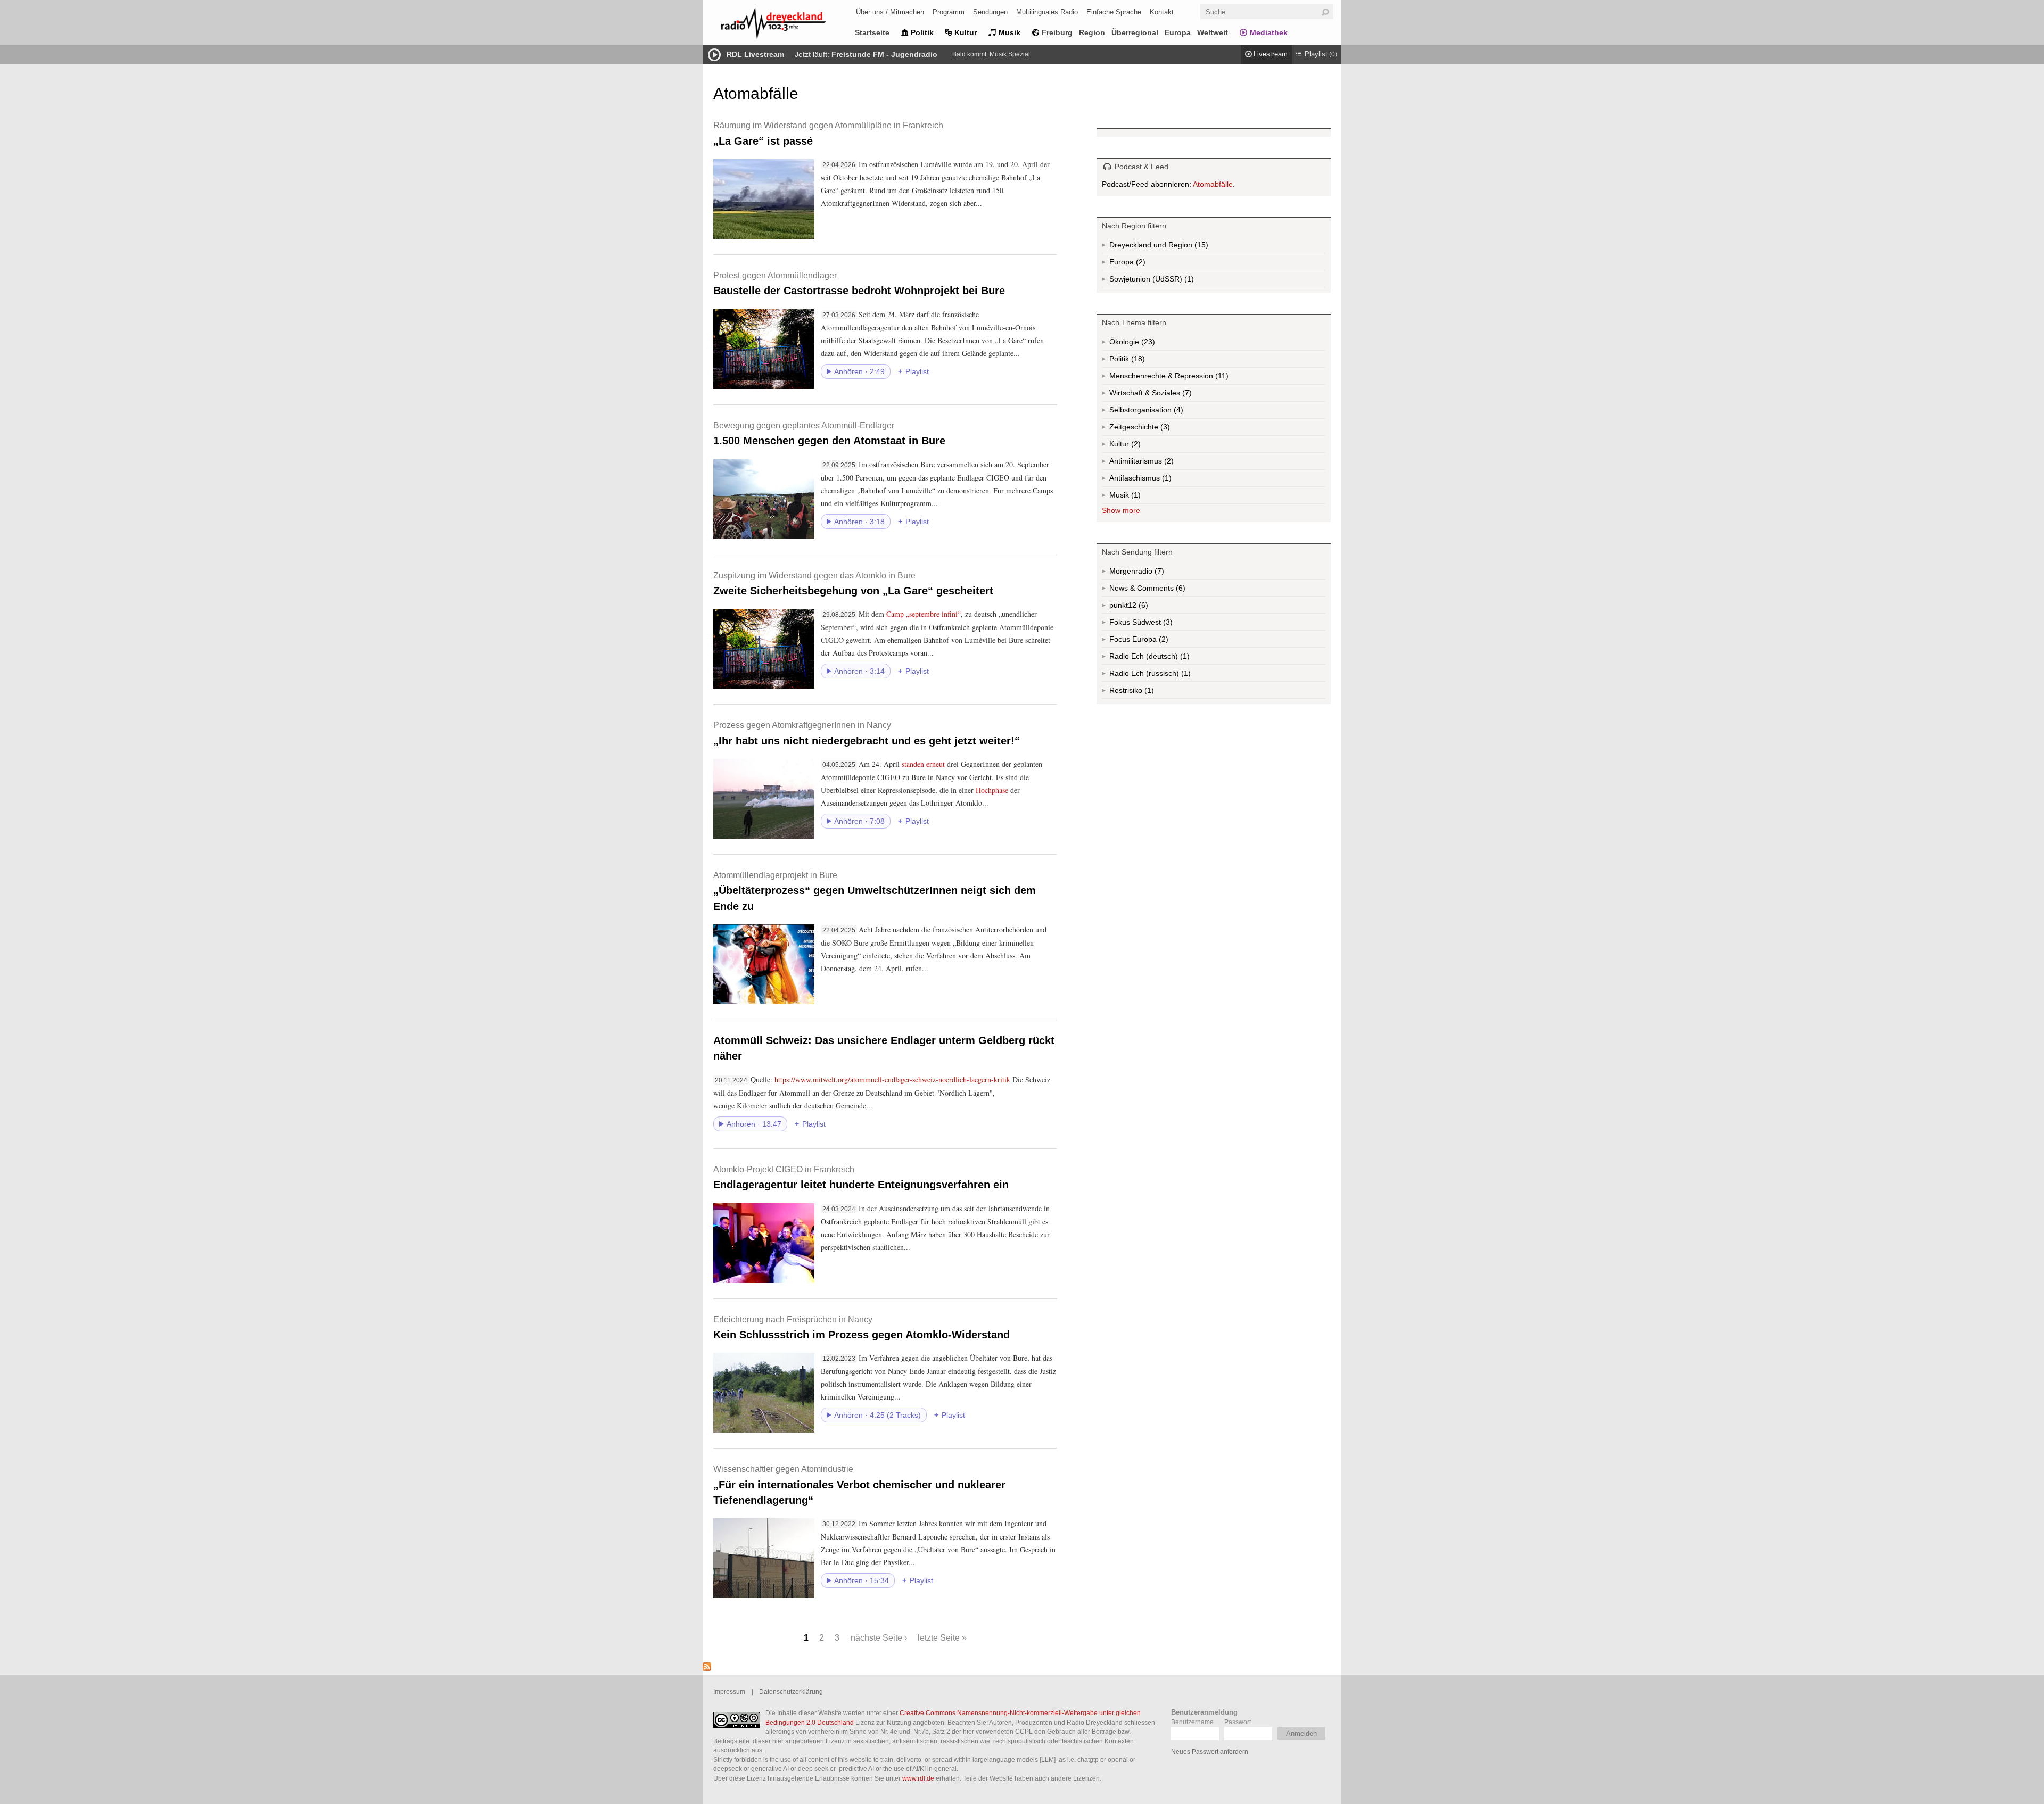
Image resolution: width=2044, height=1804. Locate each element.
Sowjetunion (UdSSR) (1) (1172, 281)
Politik (922, 32)
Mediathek (1269, 32)
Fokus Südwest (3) (1155, 624)
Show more (1121, 510)
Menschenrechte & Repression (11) (1197, 378)
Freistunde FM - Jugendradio (884, 54)
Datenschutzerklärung (791, 1691)
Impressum (729, 1691)
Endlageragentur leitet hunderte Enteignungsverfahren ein (861, 1177)
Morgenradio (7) (1158, 573)
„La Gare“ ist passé (828, 133)
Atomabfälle (1213, 184)
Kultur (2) (1135, 446)
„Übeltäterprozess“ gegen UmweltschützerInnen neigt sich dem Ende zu (875, 891)
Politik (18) (1137, 361)
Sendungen (990, 12)
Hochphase (992, 790)
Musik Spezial (1010, 54)
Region (1092, 32)
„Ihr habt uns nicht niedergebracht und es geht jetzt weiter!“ (867, 733)
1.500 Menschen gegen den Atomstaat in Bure (829, 433)
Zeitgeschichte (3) (1164, 429)
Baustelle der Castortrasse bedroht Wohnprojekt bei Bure (859, 283)
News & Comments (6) (1166, 590)
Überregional (1135, 32)
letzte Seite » (942, 1637)
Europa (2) (1140, 264)
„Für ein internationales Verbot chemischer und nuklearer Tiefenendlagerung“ (859, 1485)
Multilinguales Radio (1047, 12)
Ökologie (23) (1147, 344)
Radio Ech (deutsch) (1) (1165, 658)
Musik (1009, 32)
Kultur (966, 32)
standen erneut (923, 764)
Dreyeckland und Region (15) (1180, 247)
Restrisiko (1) (1148, 692)
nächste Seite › (879, 1637)
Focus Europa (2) (1151, 641)
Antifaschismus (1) (1166, 480)
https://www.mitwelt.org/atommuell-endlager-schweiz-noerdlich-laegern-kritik (892, 1079)
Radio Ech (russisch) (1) (1167, 675)
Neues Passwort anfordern (1210, 1752)
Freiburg (1057, 32)
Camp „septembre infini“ (924, 614)
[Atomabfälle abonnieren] (707, 1668)
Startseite (872, 32)
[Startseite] (788, 25)
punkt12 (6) (1142, 607)
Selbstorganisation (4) (1177, 412)
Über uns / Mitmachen (890, 12)
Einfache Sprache (1114, 12)
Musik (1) (1135, 497)
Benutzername (1192, 1722)
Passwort (1238, 1722)
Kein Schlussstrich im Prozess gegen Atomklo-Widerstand (862, 1327)
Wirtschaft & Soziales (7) (1167, 395)
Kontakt (1162, 12)
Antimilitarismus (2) (1168, 463)
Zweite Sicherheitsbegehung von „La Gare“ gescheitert (853, 584)
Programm (949, 12)
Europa (1178, 32)
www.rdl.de (918, 1778)
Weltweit (1213, 32)
